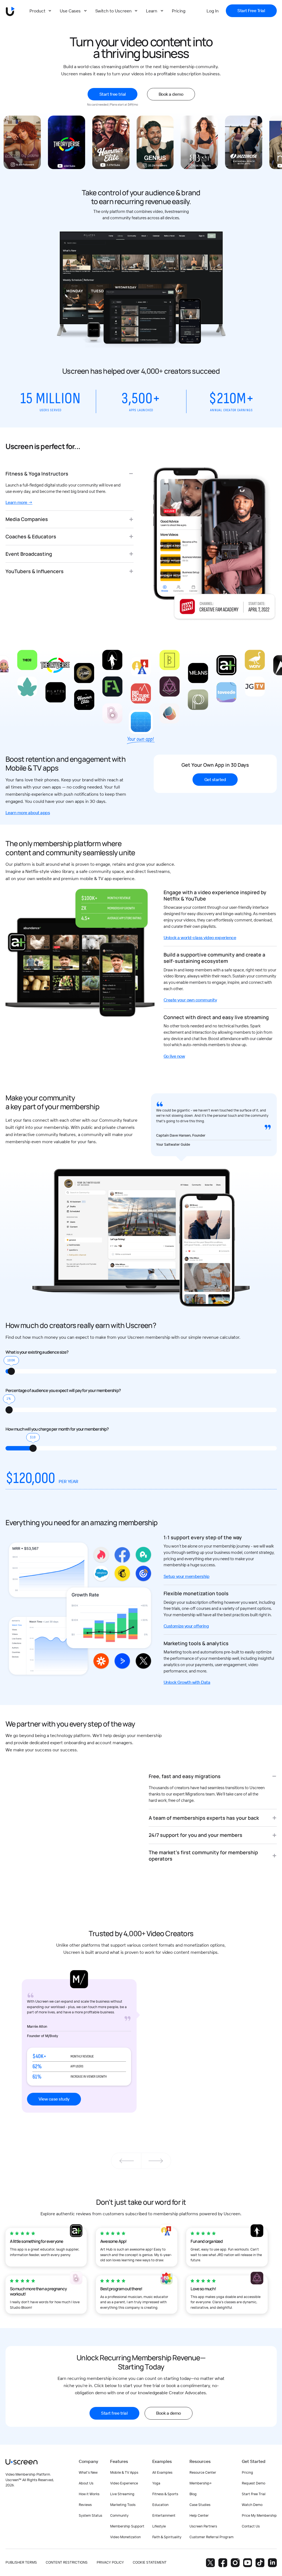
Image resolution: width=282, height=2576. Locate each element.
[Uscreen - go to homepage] (10, 11)
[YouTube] (248, 2563)
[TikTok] (260, 2563)
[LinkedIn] (272, 2563)
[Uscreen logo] (21, 2462)
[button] (156, 2161)
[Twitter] (210, 2563)
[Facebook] (223, 2563)
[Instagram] (235, 2563)
